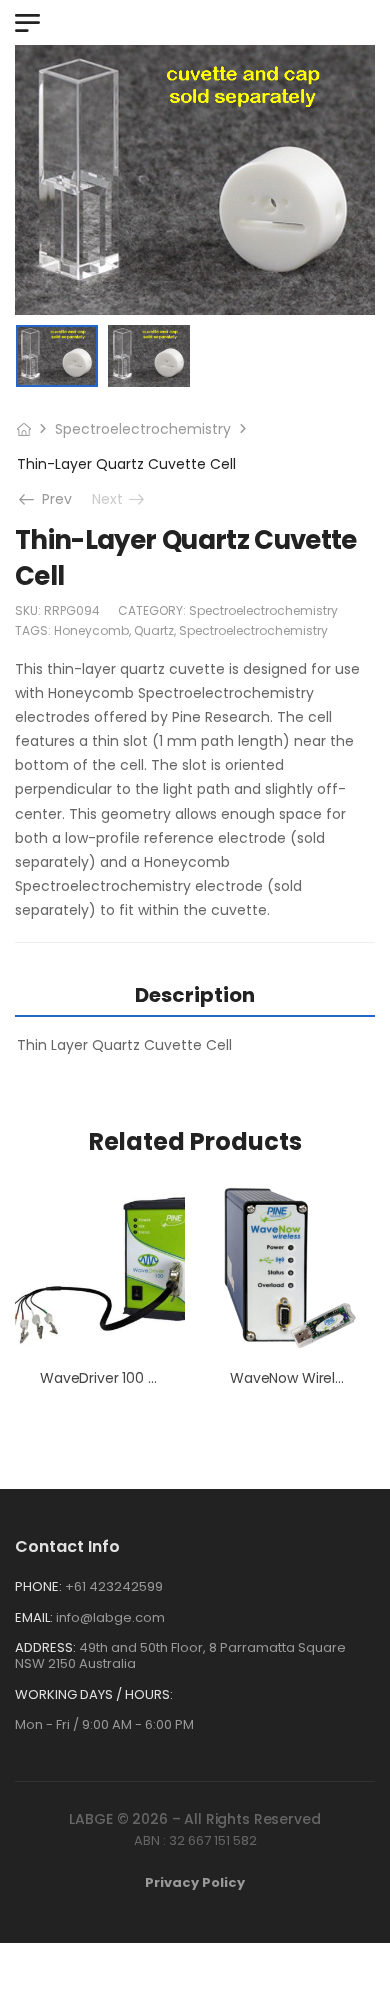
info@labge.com (110, 1617)
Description (195, 995)
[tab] (195, 994)
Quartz (154, 630)
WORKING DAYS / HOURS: (94, 1695)
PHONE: (38, 1586)
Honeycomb (91, 630)
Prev (50, 499)
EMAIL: (34, 1617)
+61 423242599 (114, 1586)
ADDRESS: (45, 1647)
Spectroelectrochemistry (143, 429)
